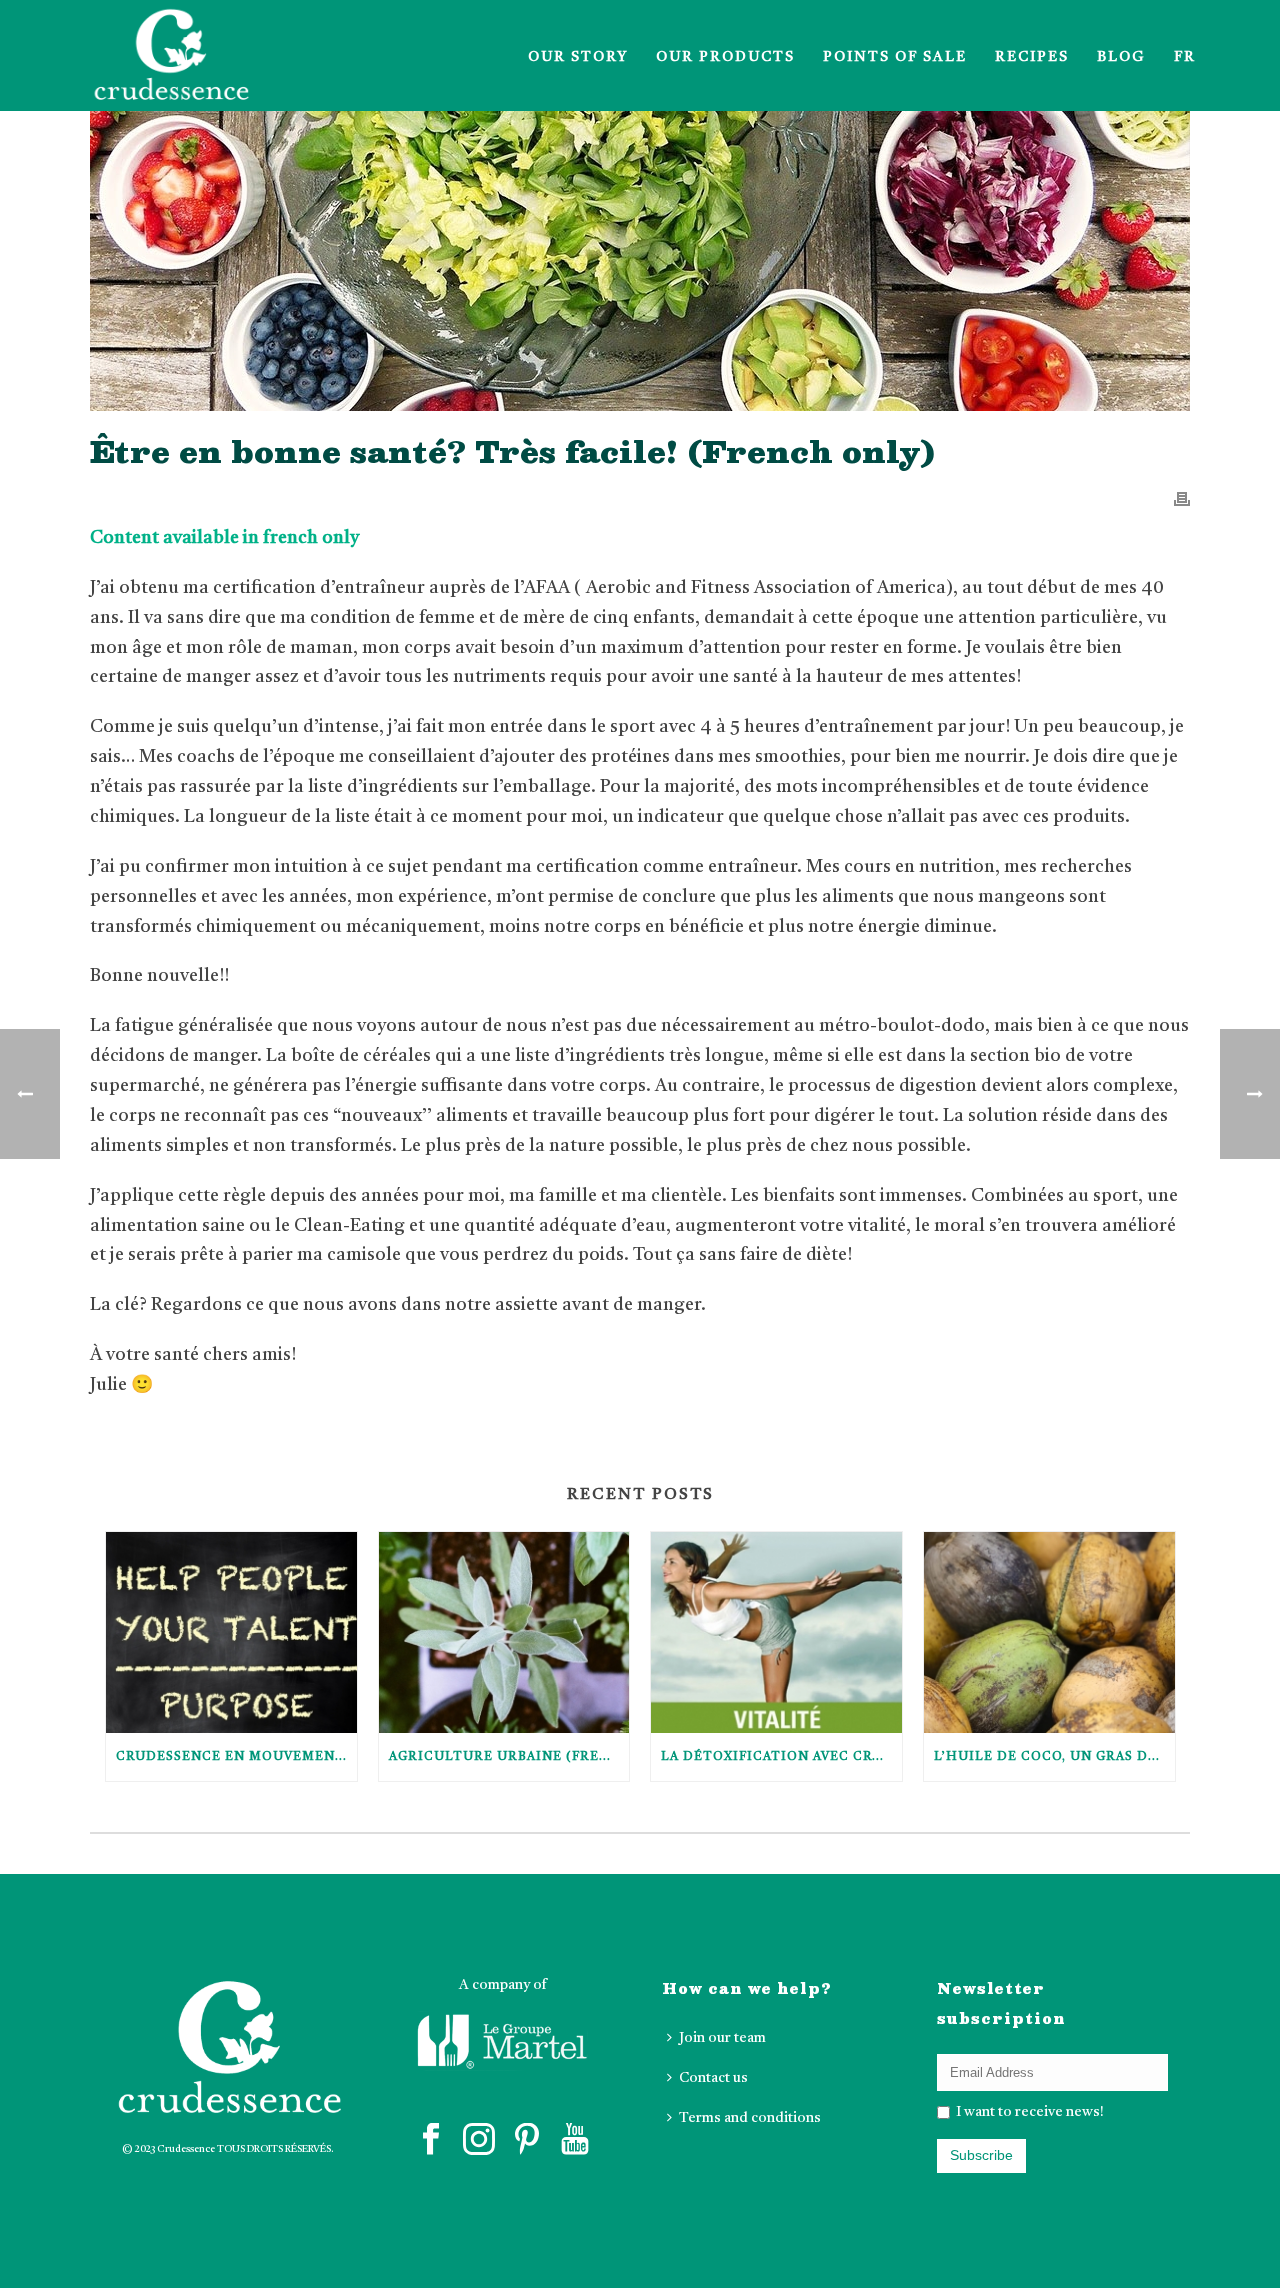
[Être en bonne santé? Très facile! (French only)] (640, 261)
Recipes (1032, 57)
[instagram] (479, 2140)
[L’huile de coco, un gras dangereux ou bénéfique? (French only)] (1049, 1632)
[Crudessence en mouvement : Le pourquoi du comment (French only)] (231, 1632)
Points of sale (895, 57)
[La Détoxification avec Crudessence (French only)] (776, 1632)
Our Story (578, 57)
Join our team (722, 2038)
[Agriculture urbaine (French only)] (504, 1632)
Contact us (713, 2078)
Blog (1121, 57)
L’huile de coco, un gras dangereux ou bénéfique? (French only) (1054, 1757)
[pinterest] (527, 2140)
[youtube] (575, 2140)
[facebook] (431, 2140)
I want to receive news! (1028, 2112)
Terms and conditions (750, 2118)
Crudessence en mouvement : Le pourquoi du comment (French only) (236, 1757)
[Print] (1182, 499)
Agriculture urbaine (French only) (509, 1757)
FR (1185, 57)
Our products (725, 57)
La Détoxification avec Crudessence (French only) (781, 1757)
